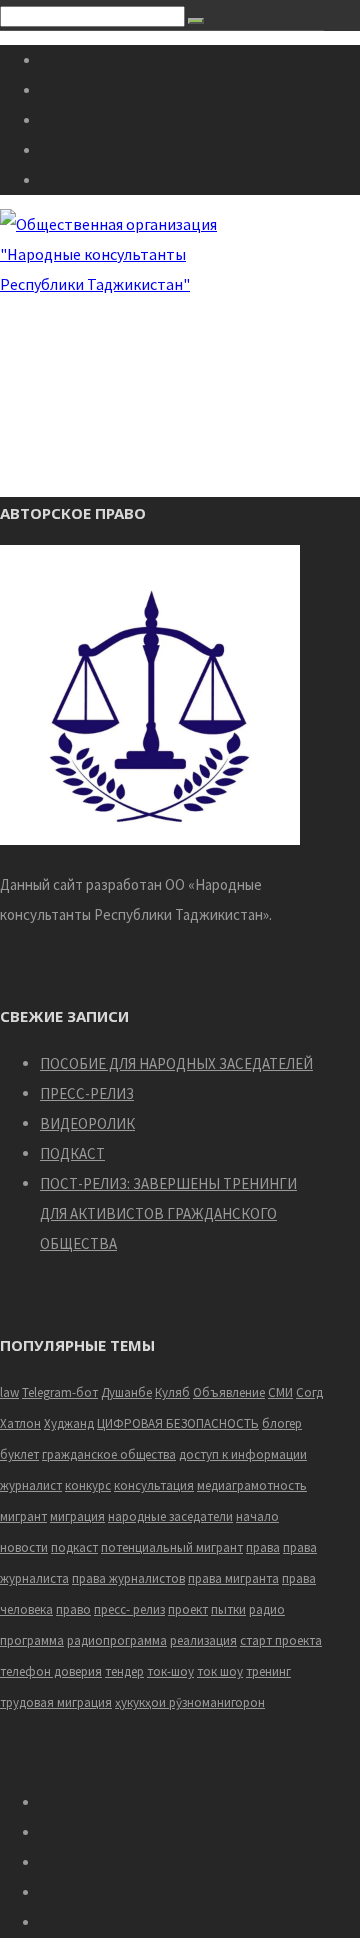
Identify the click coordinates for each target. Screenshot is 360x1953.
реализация (203, 1640)
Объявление (229, 1392)
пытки (228, 1609)
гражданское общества (109, 1454)
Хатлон (20, 1423)
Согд (309, 1392)
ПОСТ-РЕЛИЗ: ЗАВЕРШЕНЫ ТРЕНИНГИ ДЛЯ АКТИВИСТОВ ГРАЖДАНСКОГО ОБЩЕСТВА (168, 1213)
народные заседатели (170, 1516)
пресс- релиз (129, 1609)
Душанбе (126, 1392)
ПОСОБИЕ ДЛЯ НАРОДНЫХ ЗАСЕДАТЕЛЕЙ (176, 1063)
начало (257, 1516)
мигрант (23, 1516)
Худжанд (69, 1423)
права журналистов (128, 1578)
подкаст (74, 1547)
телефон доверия (51, 1671)
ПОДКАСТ (72, 1153)
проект (188, 1609)
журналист (31, 1485)
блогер (282, 1423)
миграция (77, 1516)
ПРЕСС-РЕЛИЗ (87, 1093)
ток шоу (220, 1671)
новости (24, 1547)
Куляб (172, 1392)
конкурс (88, 1485)
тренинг (268, 1671)
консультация (154, 1485)
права (263, 1547)
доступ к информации (243, 1454)
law (9, 1392)
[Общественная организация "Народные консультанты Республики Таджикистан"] (111, 284)
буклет (19, 1454)
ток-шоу (170, 1671)
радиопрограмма (117, 1640)
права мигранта (233, 1578)
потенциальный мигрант (172, 1547)
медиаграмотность (252, 1485)
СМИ (280, 1392)
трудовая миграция (56, 1702)
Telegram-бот (60, 1392)
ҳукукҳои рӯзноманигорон (190, 1702)
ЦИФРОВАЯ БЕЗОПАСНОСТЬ (178, 1423)
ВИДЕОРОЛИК (87, 1123)
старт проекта (281, 1640)
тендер (124, 1671)
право (73, 1609)
